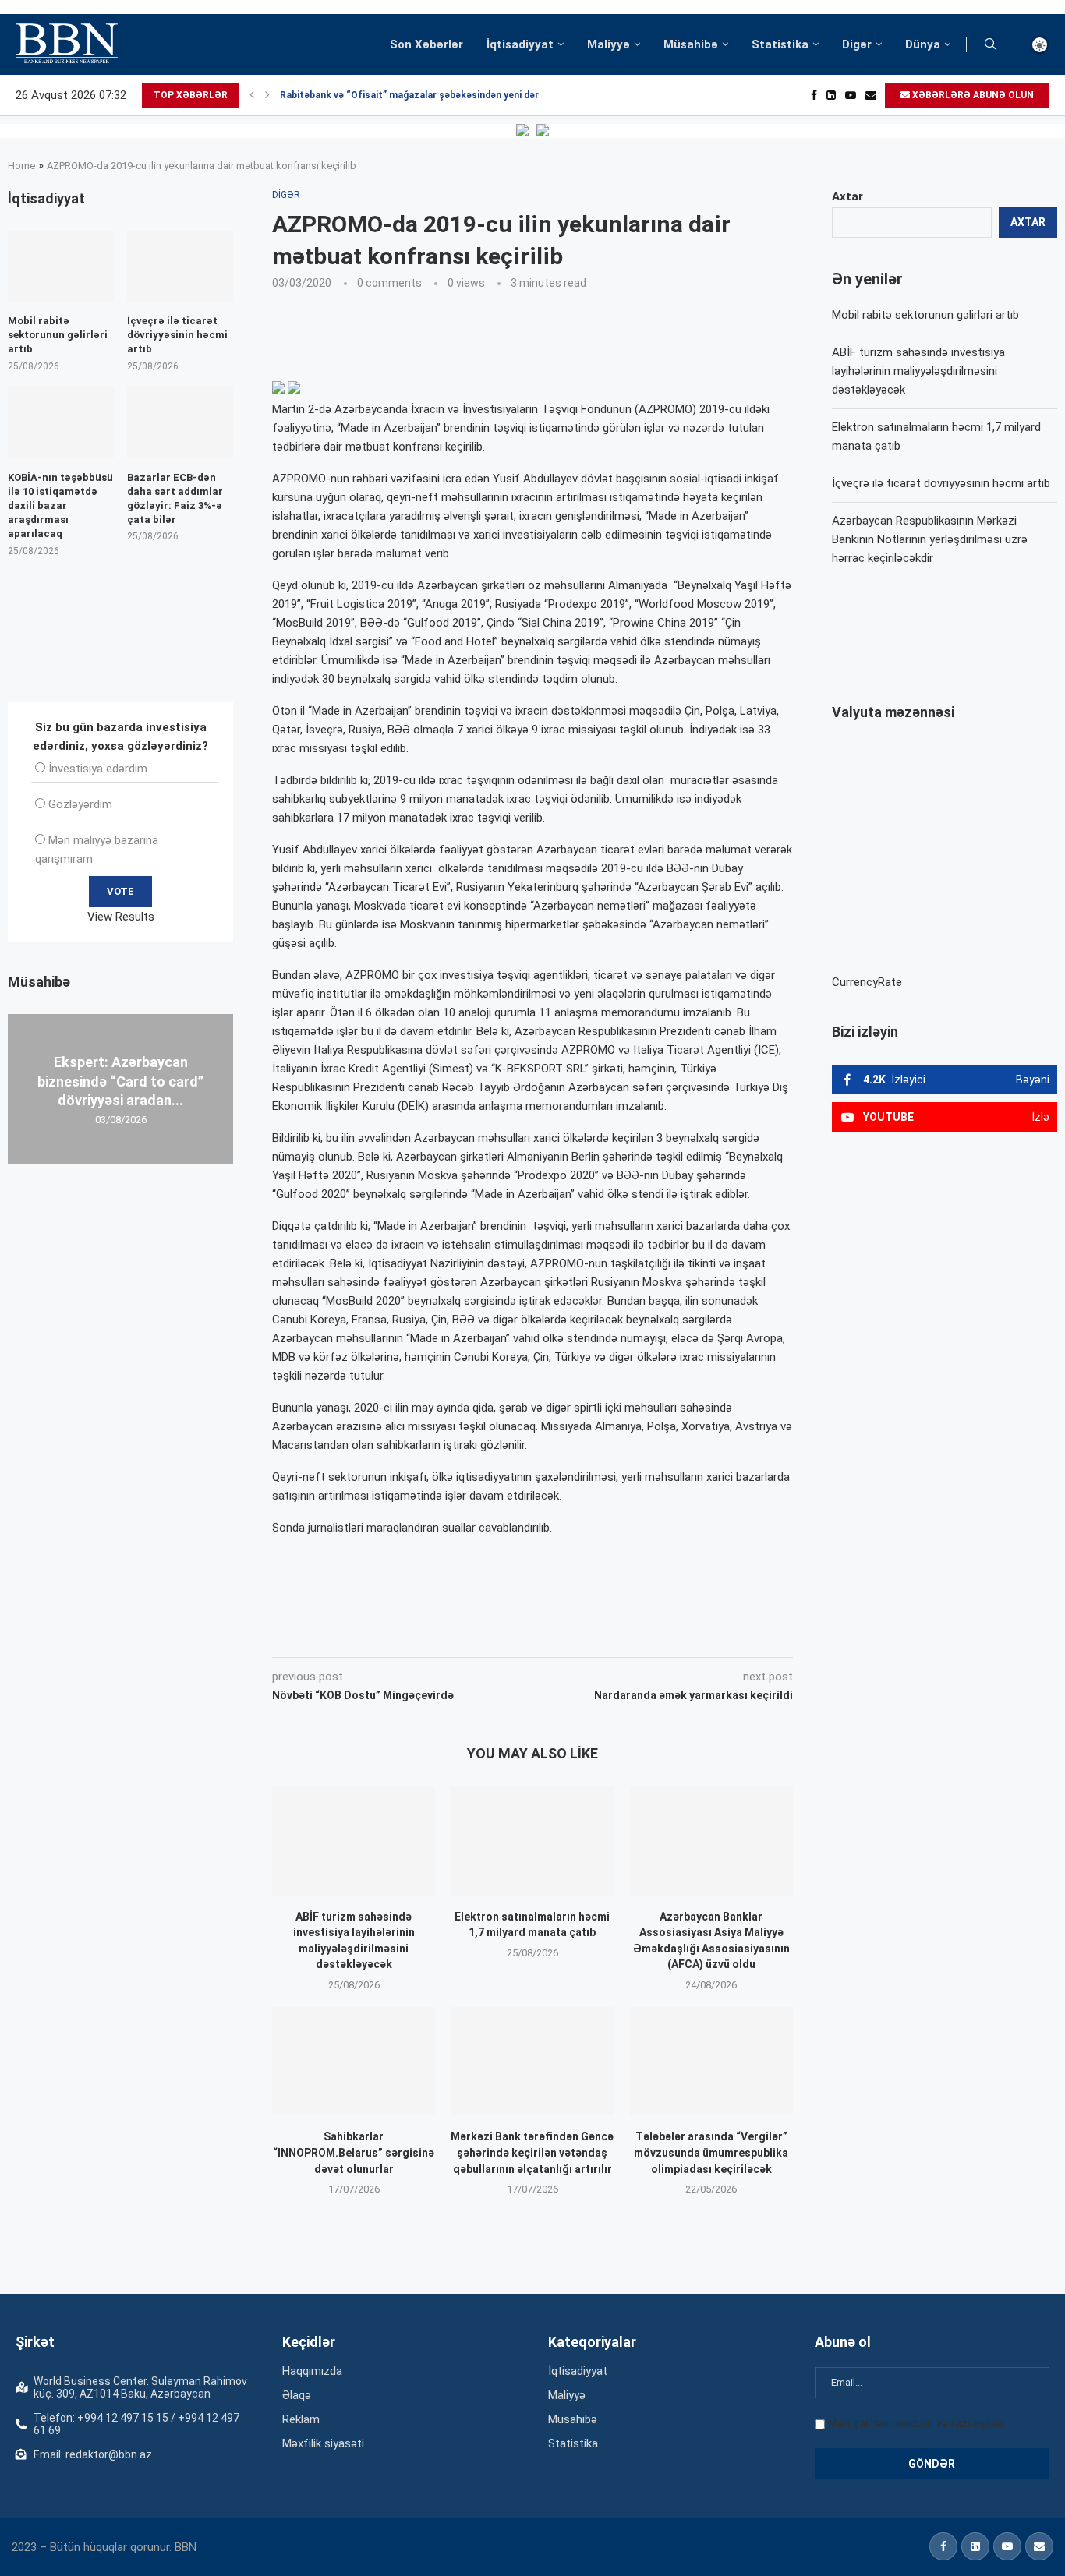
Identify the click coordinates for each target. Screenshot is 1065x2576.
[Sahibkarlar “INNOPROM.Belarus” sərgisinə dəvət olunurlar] (354, 2061)
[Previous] (252, 95)
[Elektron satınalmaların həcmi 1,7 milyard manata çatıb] (532, 1841)
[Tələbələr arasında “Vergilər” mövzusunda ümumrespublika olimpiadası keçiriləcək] (711, 2061)
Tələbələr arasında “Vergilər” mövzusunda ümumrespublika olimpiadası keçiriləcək (711, 2152)
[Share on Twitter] (446, 1635)
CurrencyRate (867, 982)
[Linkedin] (831, 95)
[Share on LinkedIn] (482, 1635)
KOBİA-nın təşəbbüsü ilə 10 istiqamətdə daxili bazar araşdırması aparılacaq (60, 506)
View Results (121, 917)
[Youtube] (851, 95)
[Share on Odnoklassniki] (516, 1635)
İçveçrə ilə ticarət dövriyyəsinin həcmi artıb (941, 483)
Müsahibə (691, 44)
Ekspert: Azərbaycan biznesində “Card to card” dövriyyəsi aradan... (120, 1081)
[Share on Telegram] (586, 1635)
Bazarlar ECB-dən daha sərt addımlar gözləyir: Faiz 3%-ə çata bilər (175, 499)
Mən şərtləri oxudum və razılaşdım (916, 2423)
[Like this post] (375, 1635)
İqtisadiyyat (520, 44)
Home (21, 166)
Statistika (780, 44)
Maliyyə (609, 44)
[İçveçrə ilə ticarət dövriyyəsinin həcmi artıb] (180, 266)
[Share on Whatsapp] (550, 1635)
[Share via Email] (623, 1635)
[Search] (990, 44)
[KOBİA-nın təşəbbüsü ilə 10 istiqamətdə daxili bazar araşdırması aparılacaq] (61, 423)
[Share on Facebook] (412, 1635)
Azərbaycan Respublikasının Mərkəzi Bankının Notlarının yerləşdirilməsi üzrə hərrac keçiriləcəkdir (930, 539)
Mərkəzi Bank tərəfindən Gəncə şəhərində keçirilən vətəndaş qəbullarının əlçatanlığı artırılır (532, 2152)
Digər (857, 44)
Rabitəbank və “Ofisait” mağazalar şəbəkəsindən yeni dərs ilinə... (427, 95)
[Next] (267, 95)
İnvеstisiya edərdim (98, 769)
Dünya (923, 44)
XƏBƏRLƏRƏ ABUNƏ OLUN (972, 95)
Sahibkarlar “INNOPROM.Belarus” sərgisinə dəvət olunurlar (354, 2152)
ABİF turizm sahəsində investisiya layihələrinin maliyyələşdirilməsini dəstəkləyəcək (918, 371)
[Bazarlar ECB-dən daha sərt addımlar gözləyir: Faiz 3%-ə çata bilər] (180, 423)
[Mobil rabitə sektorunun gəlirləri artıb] (61, 266)
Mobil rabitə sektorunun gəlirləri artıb (925, 315)
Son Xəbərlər (426, 44)
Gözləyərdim (80, 804)
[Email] (871, 95)
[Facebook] (814, 95)
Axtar (847, 196)
